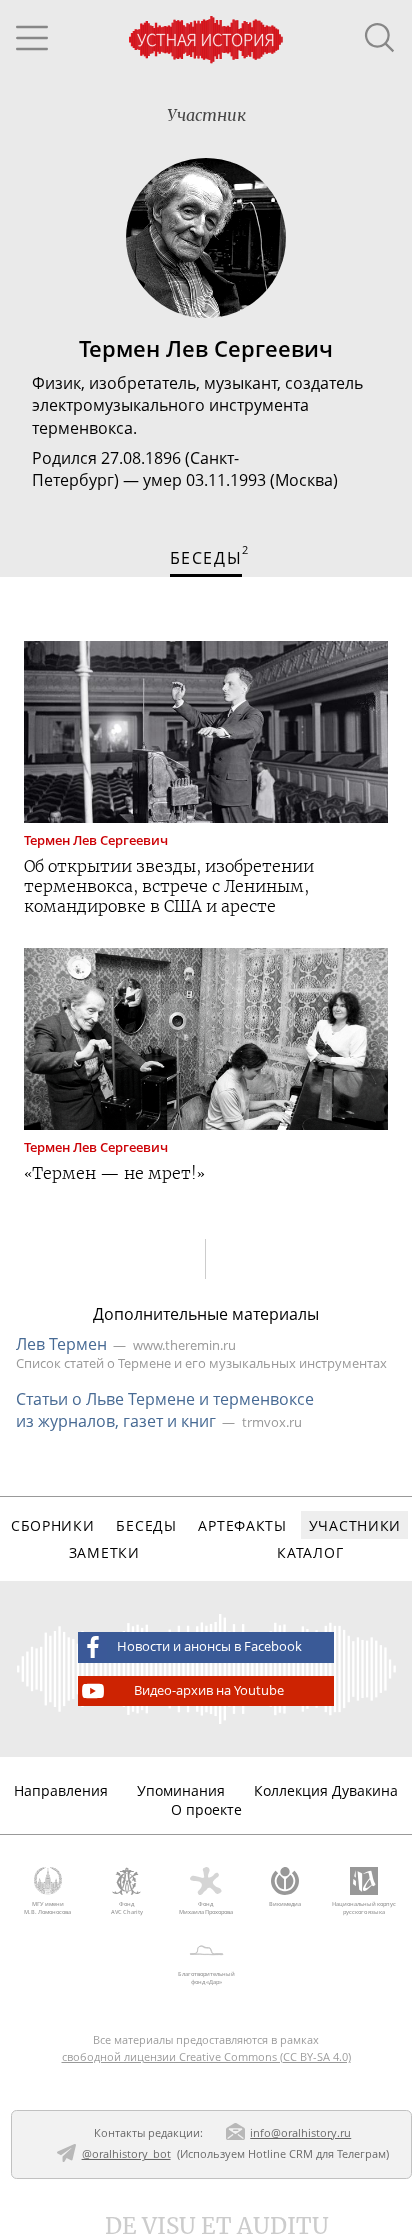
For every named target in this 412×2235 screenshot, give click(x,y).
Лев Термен (61, 1344)
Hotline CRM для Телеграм (317, 2153)
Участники (355, 1525)
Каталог (310, 1552)
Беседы (146, 1525)
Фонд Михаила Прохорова (206, 1908)
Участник (206, 115)
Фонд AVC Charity (127, 1908)
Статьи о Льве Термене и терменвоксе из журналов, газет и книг (165, 1410)
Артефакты (242, 1525)
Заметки (104, 1552)
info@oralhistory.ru (300, 2132)
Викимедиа (285, 1904)
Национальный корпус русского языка (364, 1908)
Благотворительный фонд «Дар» (206, 1978)
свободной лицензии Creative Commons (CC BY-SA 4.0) (206, 2056)
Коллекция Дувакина (326, 1790)
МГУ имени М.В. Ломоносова (47, 1908)
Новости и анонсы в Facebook (209, 1646)
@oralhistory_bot (126, 2153)
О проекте (206, 1809)
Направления (61, 1790)
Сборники (53, 1525)
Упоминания (181, 1790)
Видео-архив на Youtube (209, 1690)
